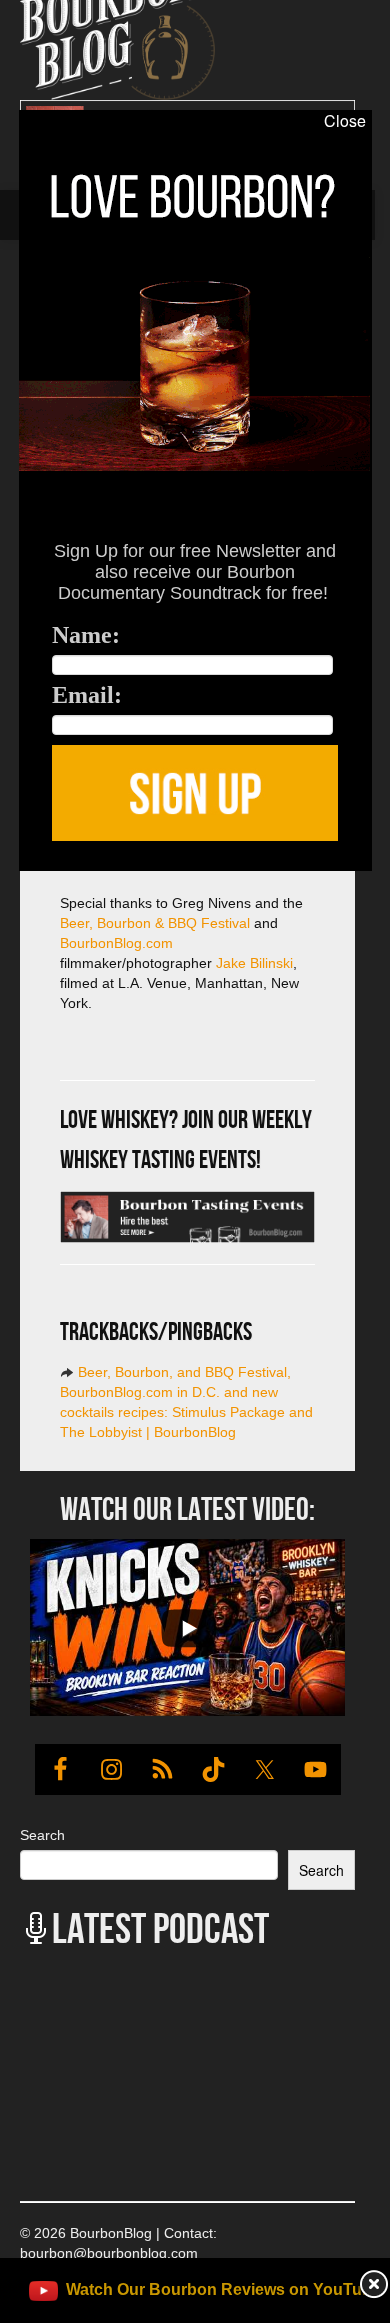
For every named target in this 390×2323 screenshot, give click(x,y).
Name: (86, 635)
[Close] (18, 882)
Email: (87, 695)
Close (345, 121)
